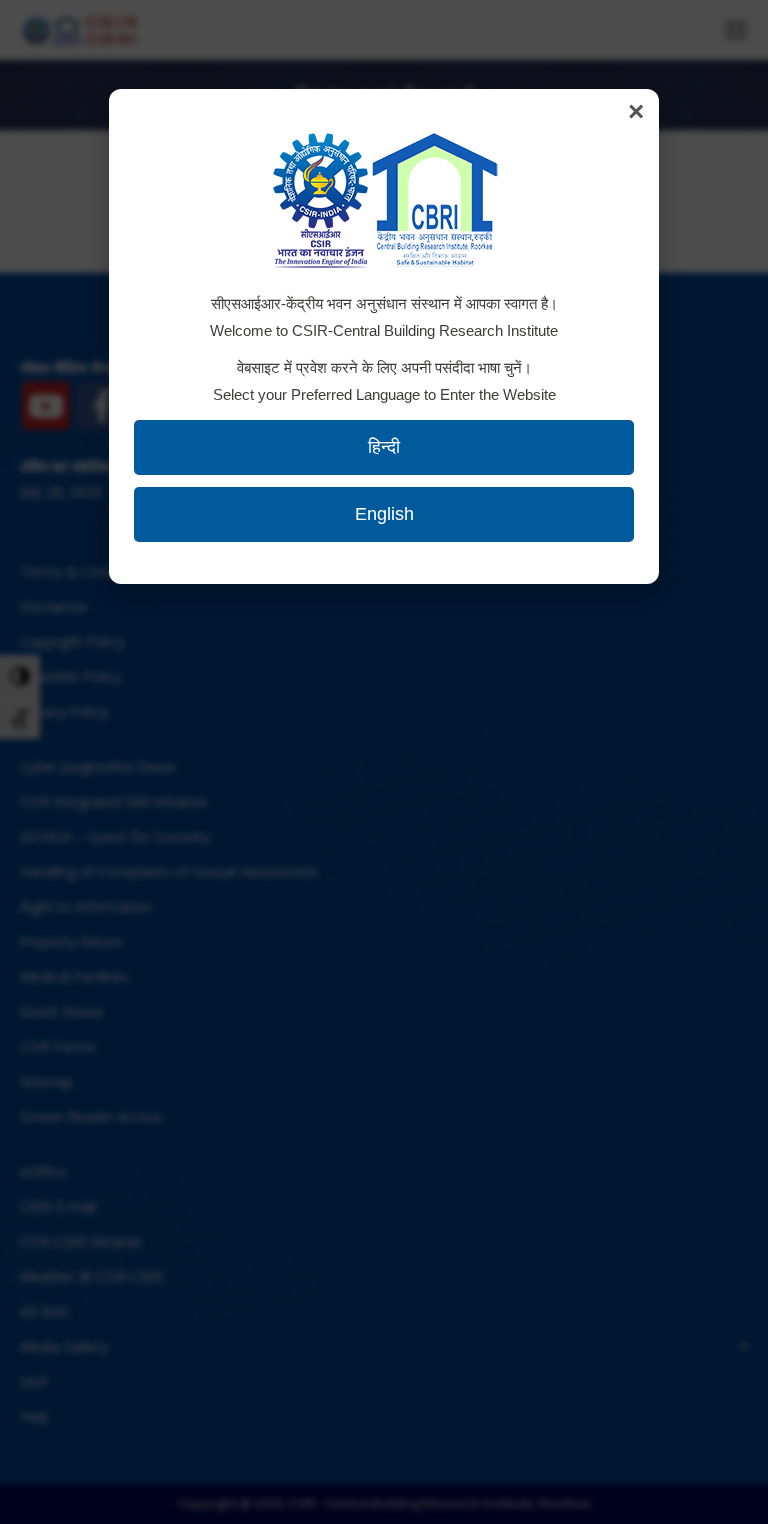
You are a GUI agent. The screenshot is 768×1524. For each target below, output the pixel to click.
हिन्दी (384, 447)
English (384, 514)
